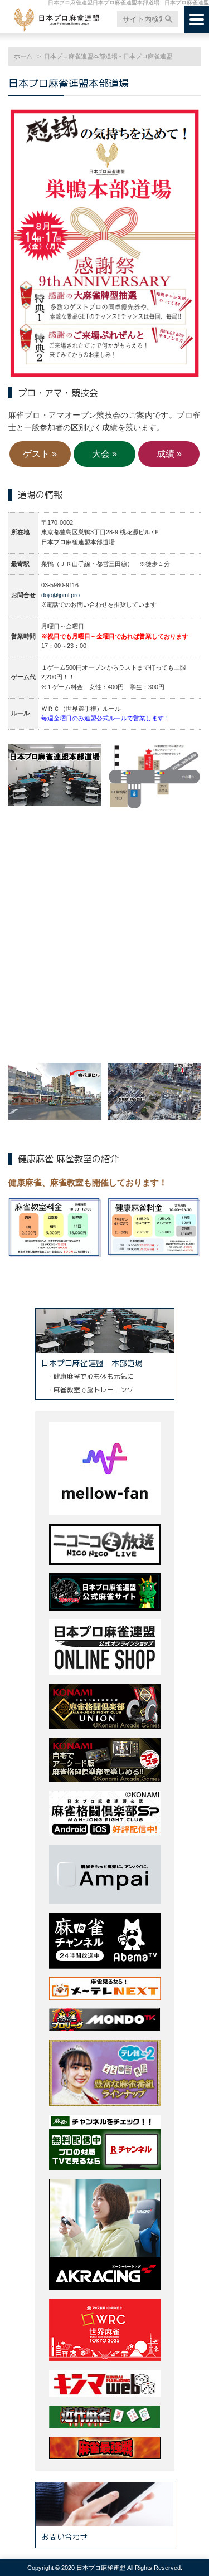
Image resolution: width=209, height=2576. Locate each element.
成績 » (169, 454)
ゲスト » (40, 454)
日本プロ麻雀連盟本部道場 (74, 83)
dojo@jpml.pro (60, 595)
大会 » (104, 454)
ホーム (23, 56)
